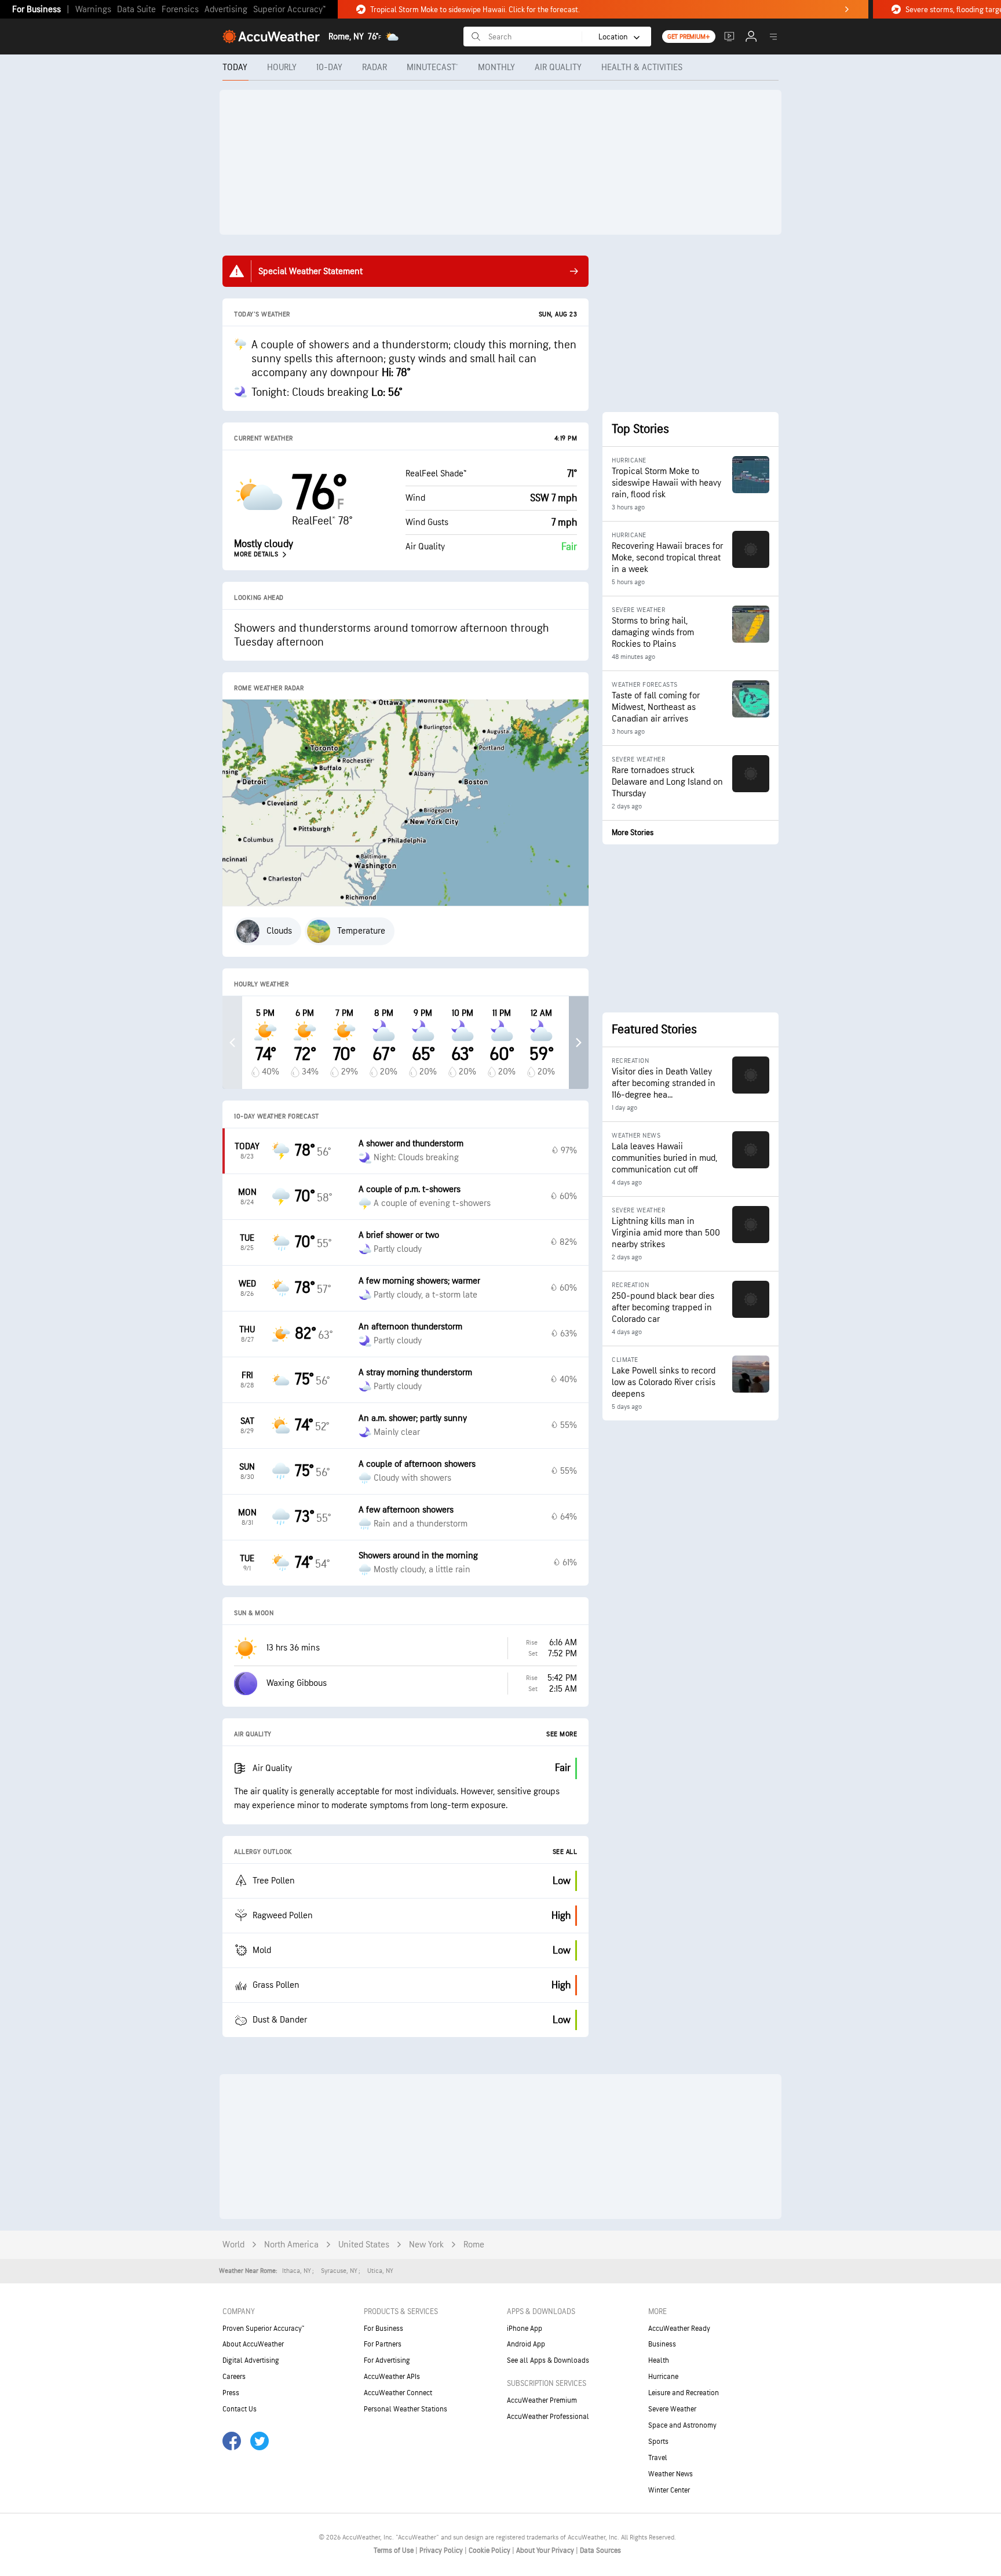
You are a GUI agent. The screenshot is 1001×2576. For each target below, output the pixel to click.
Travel (658, 2458)
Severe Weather (672, 2409)
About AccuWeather (253, 2344)
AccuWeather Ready (679, 2329)
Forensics (180, 10)
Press (231, 2393)
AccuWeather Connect (398, 2393)
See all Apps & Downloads (548, 2360)
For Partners (383, 2344)
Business (662, 2344)
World (233, 2245)
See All (565, 1852)
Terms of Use (394, 2551)
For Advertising (387, 2360)
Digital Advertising (251, 2360)
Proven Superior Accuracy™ (263, 2329)
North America (291, 2245)
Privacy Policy (442, 2551)
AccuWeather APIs (392, 2377)
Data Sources (600, 2551)
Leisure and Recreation (684, 2393)
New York (426, 2245)
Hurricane (663, 2377)
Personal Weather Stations (405, 2409)
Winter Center (669, 2490)
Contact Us (240, 2409)
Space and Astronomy (682, 2425)
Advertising (226, 10)
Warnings (93, 10)
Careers (234, 2377)
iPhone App (525, 2329)
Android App (526, 2344)
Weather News (671, 2474)
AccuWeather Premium (542, 2400)
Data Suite (136, 10)
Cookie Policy (490, 2551)
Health (659, 2360)
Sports (658, 2442)
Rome (474, 2245)
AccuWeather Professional (548, 2417)
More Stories (633, 832)
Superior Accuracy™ (289, 10)
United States (364, 2245)
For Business (36, 10)
